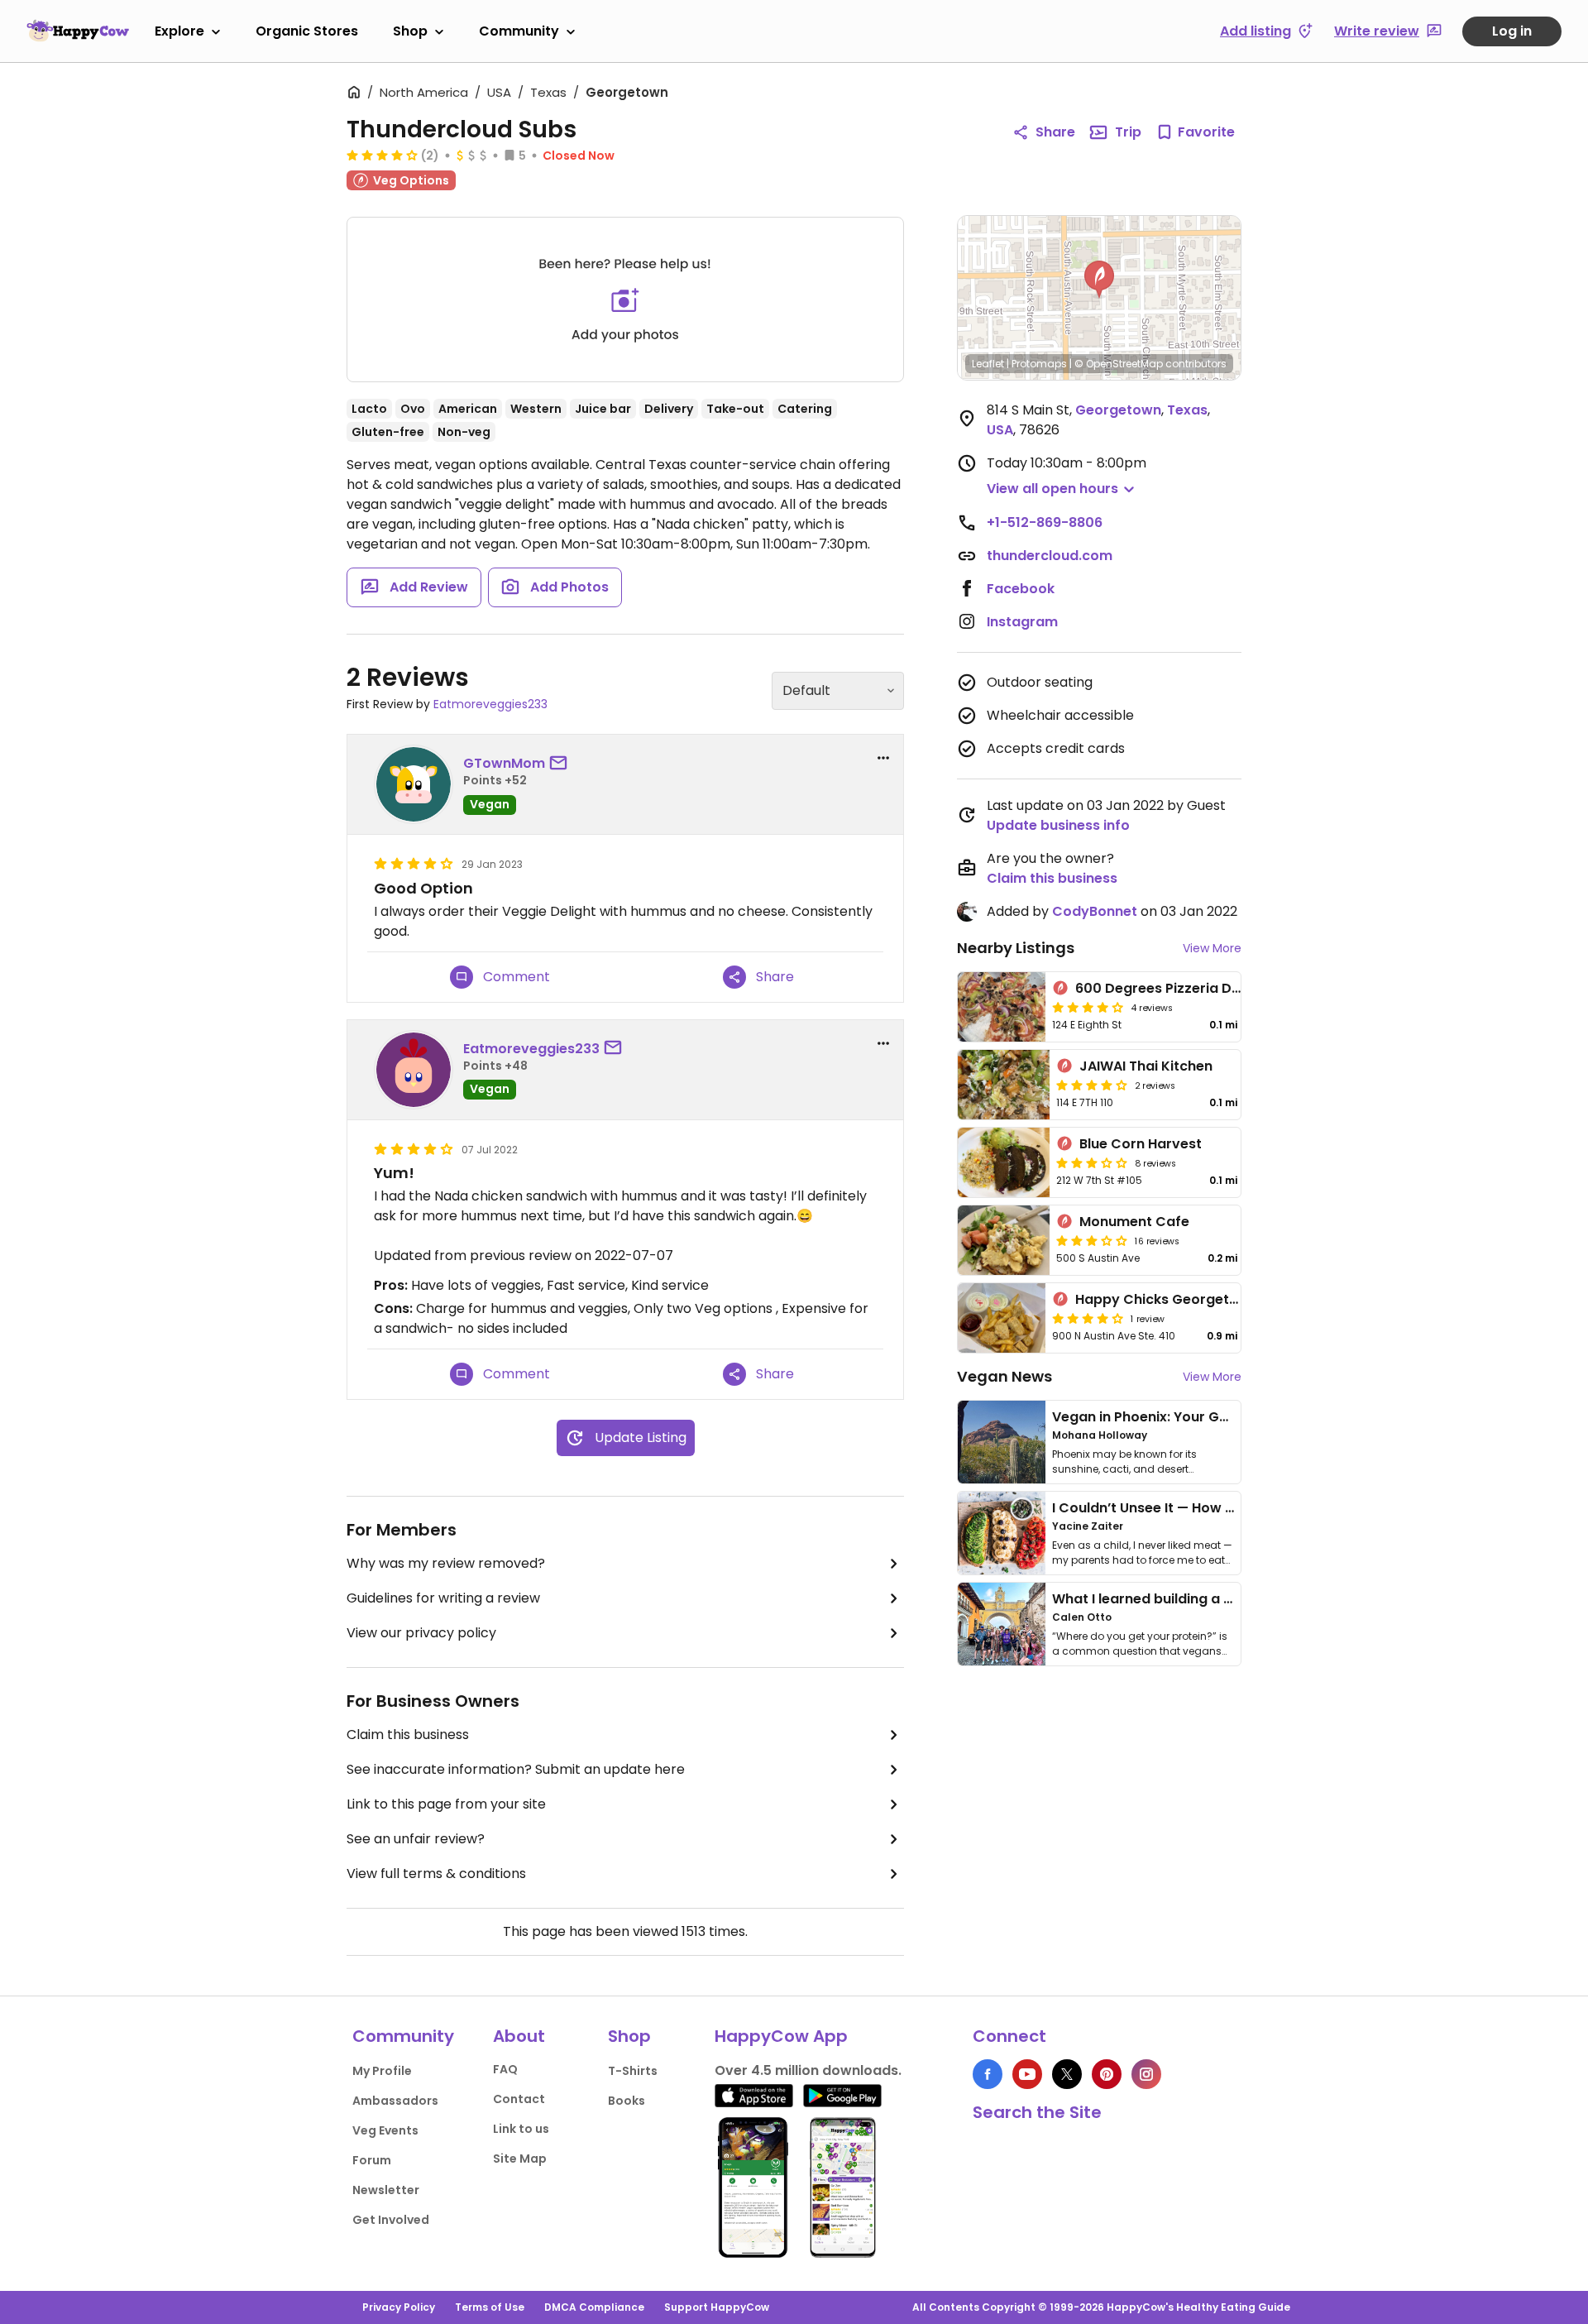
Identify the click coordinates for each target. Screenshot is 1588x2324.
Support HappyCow (717, 2307)
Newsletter (386, 2190)
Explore (179, 31)
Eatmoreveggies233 (490, 704)
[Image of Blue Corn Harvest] (1004, 1162)
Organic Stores (307, 31)
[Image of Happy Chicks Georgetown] (1002, 1318)
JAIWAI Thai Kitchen (1146, 1066)
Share (1055, 132)
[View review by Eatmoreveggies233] (414, 1070)
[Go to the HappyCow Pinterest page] (1107, 2074)
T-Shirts (633, 2071)
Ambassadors (395, 2101)
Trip (1128, 132)
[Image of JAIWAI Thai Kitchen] (1004, 1085)
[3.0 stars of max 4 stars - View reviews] (1092, 1162)
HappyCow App (781, 2036)
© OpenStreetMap (1119, 364)
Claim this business (408, 1735)
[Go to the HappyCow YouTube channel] (1027, 2074)
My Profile (382, 2071)
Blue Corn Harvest (1141, 1144)
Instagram (1022, 622)
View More (1212, 948)
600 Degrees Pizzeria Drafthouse (1187, 988)
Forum (372, 2160)
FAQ (505, 2069)
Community (519, 31)
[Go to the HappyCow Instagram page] (1146, 2074)
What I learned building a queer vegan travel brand (1225, 1599)
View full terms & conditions (436, 1874)
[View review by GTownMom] (414, 784)
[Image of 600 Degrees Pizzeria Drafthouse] (1002, 1007)
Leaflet (988, 364)
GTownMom (504, 763)
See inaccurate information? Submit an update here (516, 1769)
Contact (519, 2099)
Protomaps (1039, 364)
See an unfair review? (416, 1839)
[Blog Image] (1002, 1442)
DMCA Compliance (594, 2307)
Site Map (520, 2159)
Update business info (1058, 825)
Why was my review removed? (446, 1563)
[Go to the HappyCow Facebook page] (988, 2074)
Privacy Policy (399, 2307)
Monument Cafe (1134, 1222)
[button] (1099, 280)
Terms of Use (490, 2307)
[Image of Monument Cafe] (1004, 1240)
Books (627, 2101)
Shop (410, 31)
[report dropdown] (883, 758)
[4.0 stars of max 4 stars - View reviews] (382, 155)
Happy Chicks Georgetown (1167, 1299)
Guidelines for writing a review (443, 1598)
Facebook (1021, 589)
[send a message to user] (562, 764)
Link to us (521, 2129)
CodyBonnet (1095, 911)
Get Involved (391, 2220)
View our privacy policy (421, 1633)
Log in (1512, 31)
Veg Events (385, 2130)
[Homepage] (78, 31)
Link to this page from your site (446, 1804)
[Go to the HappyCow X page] (1067, 2074)
